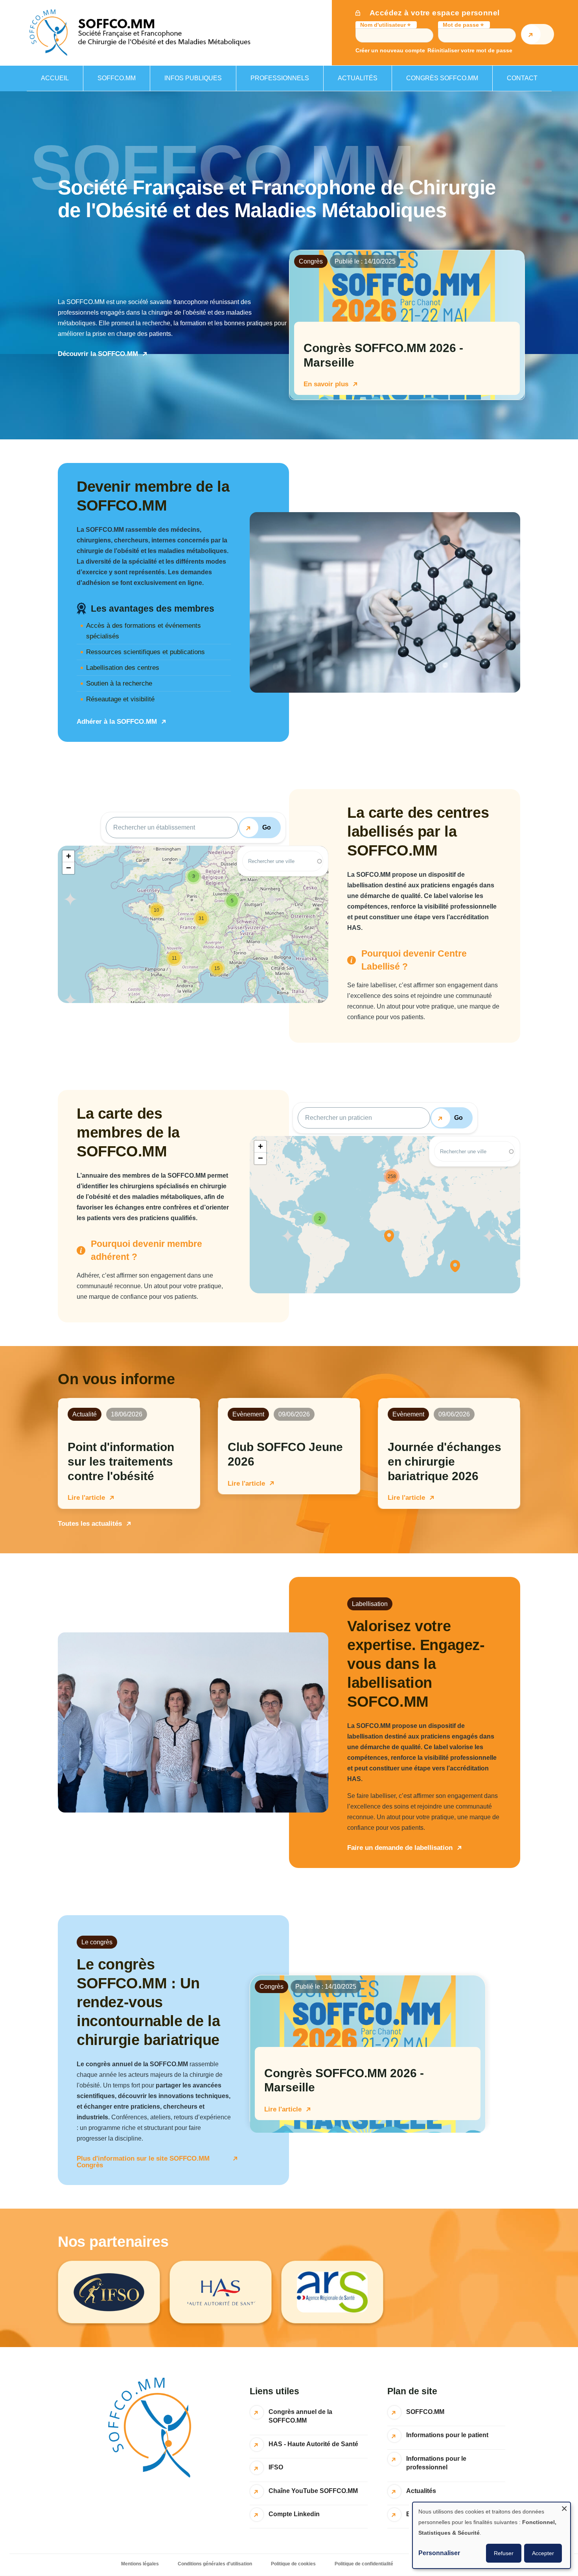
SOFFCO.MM (425, 2412)
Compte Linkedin (294, 2514)
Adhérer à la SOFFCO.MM (117, 722)
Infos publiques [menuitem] (186, 83)
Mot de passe (461, 25)
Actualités (421, 2491)
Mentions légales (140, 2564)
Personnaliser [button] (439, 2553)
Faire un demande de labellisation (400, 1848)
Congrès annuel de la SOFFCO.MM (300, 2416)
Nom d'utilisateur (383, 25)
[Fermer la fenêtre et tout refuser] (564, 2507)
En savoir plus (326, 384)
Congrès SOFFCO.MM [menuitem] (442, 78)
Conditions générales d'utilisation (215, 2564)
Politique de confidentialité (364, 2564)
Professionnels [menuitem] (273, 83)
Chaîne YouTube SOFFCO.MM (313, 2491)
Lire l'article (86, 1498)
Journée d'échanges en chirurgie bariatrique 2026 (445, 1461)
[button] (217, 968)
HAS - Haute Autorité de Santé (313, 2444)
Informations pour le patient (447, 2435)
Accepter (543, 2553)
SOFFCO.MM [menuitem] (110, 83)
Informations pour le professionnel (436, 2463)
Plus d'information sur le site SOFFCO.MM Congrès (143, 2162)
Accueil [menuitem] (55, 78)
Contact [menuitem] (522, 78)
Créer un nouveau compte (390, 51)
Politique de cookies (293, 2564)
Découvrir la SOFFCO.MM (98, 354)
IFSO (276, 2467)
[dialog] (491, 2535)
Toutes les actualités (90, 1524)
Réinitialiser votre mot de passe (470, 51)
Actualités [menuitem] (358, 78)
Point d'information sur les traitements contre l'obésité (121, 1461)
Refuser (504, 2553)
